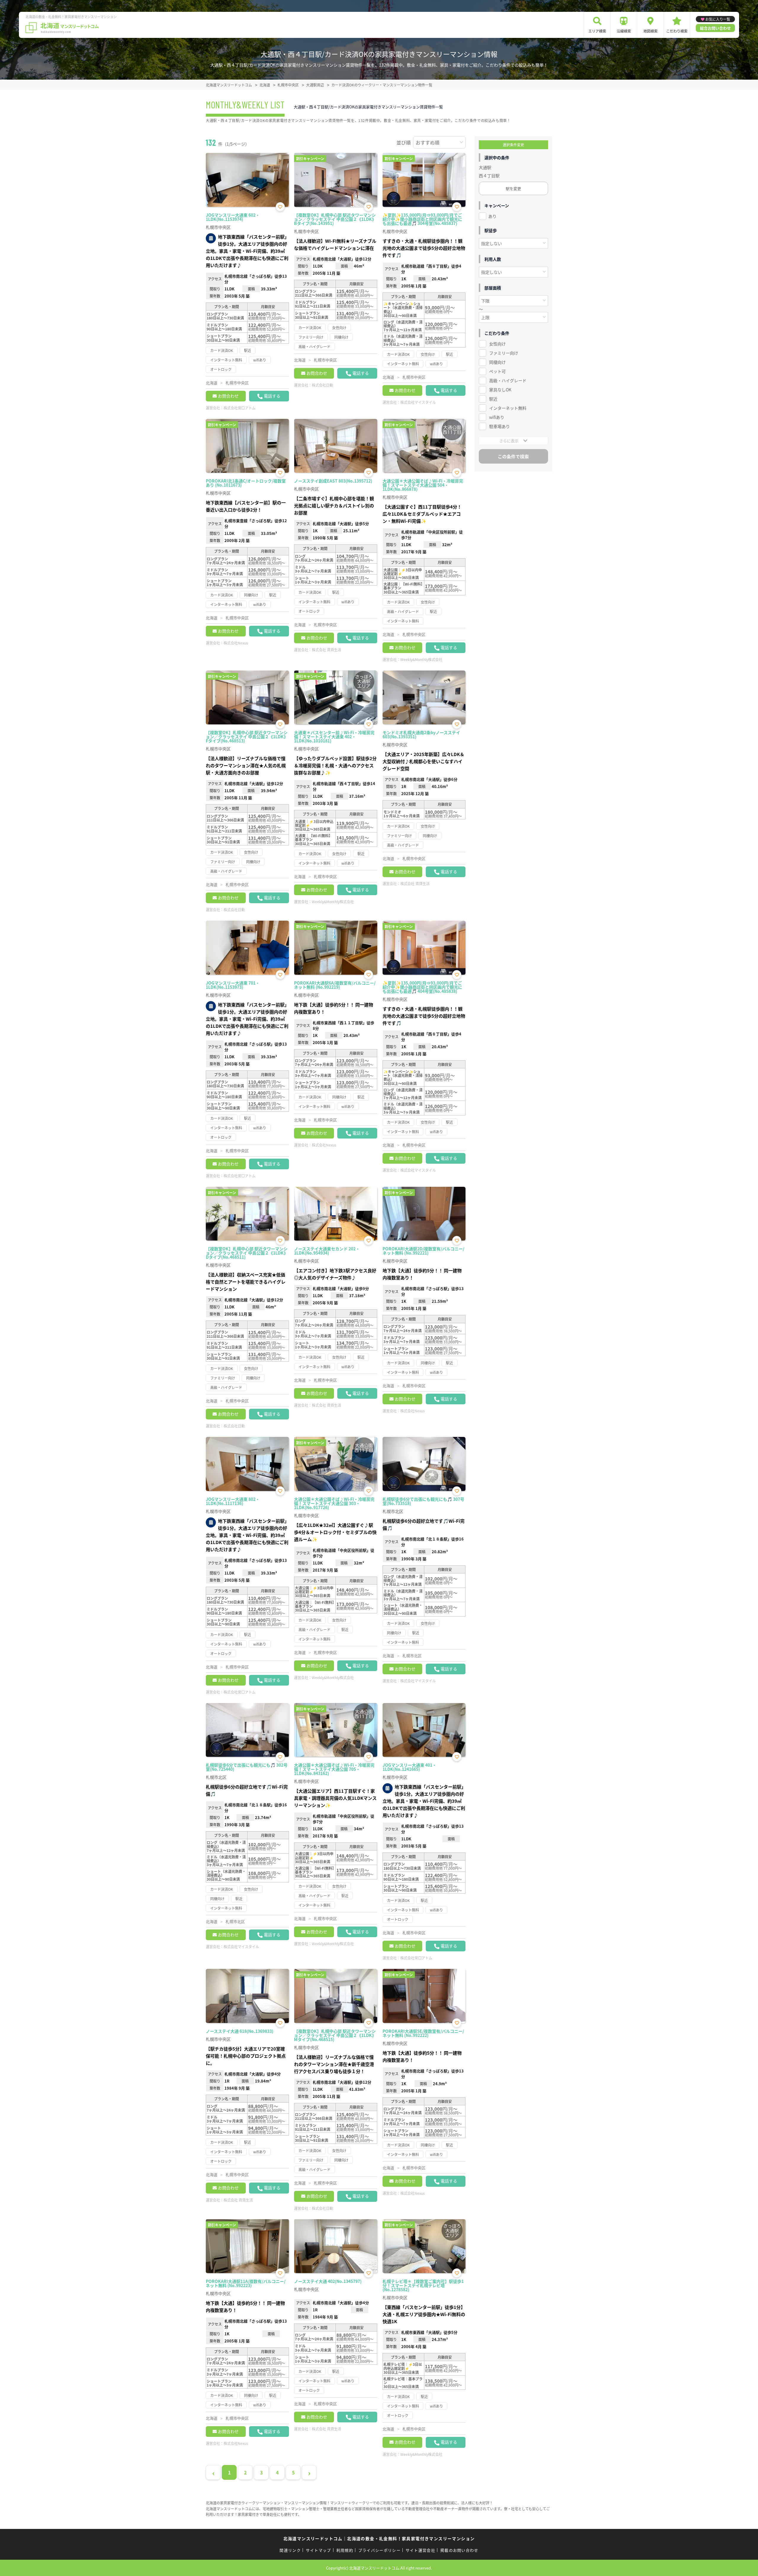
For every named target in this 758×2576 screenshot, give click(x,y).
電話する (272, 396)
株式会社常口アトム (240, 408)
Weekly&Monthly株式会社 (421, 659)
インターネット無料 (508, 408)
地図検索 (651, 31)
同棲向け (497, 362)
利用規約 (345, 2550)
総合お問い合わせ (715, 28)
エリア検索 (597, 31)
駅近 (493, 399)
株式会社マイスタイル (418, 402)
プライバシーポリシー (379, 2550)
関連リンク (290, 2550)
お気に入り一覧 (718, 19)
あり (492, 216)
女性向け (497, 344)
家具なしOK (500, 390)
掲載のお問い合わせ (459, 2550)
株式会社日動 (322, 385)
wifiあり (497, 417)
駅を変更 (513, 188)
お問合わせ (228, 396)
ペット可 (497, 371)
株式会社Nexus (236, 643)
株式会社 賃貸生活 (326, 650)
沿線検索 (624, 31)
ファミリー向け (504, 353)
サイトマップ (319, 2550)
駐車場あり (500, 426)
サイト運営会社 (420, 2550)
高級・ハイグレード (508, 380)
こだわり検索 (677, 31)
